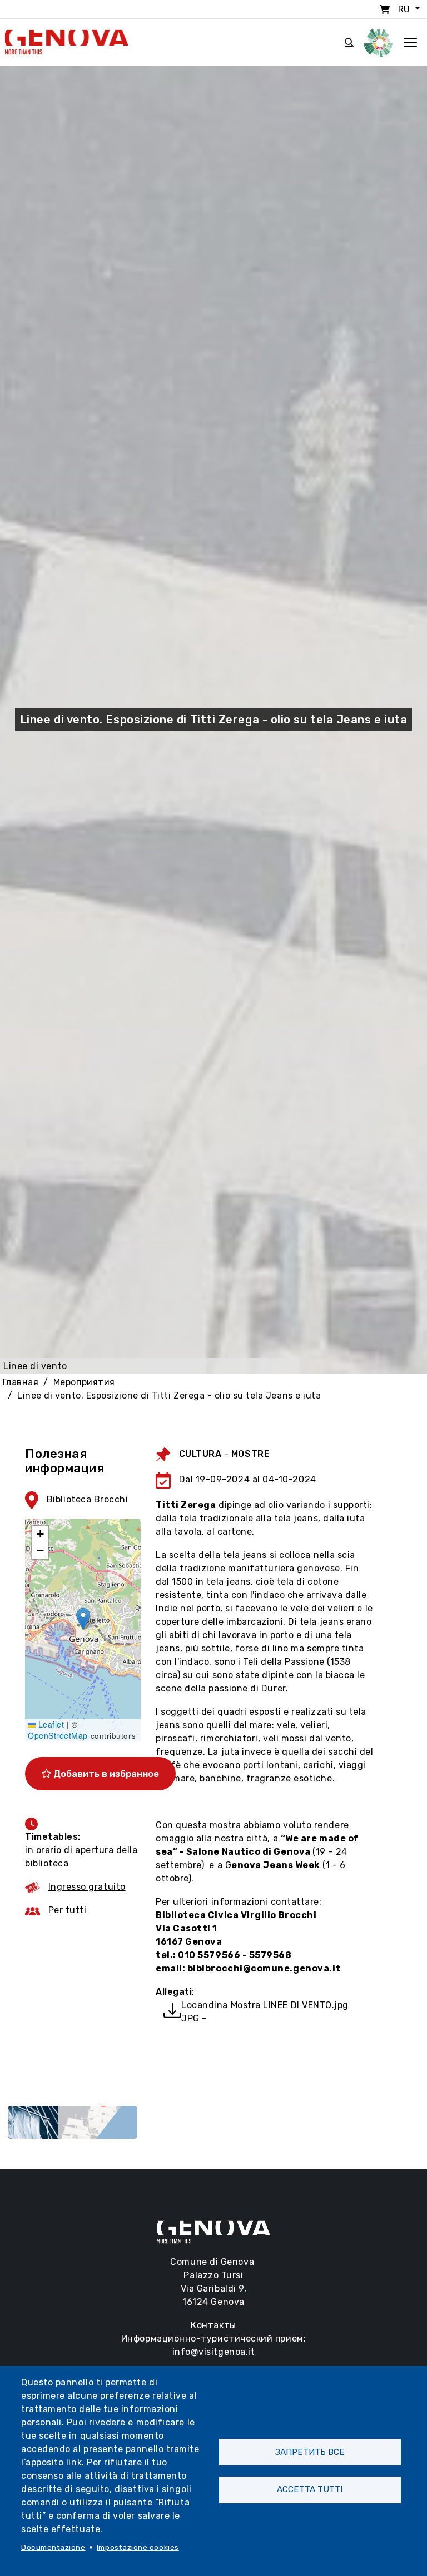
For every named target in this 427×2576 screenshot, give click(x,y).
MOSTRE (250, 1453)
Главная (21, 1382)
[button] (83, 1619)
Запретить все (310, 2452)
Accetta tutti (310, 2489)
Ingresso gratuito (87, 1887)
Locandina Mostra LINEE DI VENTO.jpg (265, 2005)
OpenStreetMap (58, 1735)
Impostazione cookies (138, 2547)
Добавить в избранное (105, 1774)
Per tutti (68, 1910)
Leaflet (50, 1724)
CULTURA (200, 1453)
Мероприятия (84, 1382)
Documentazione (53, 2547)
